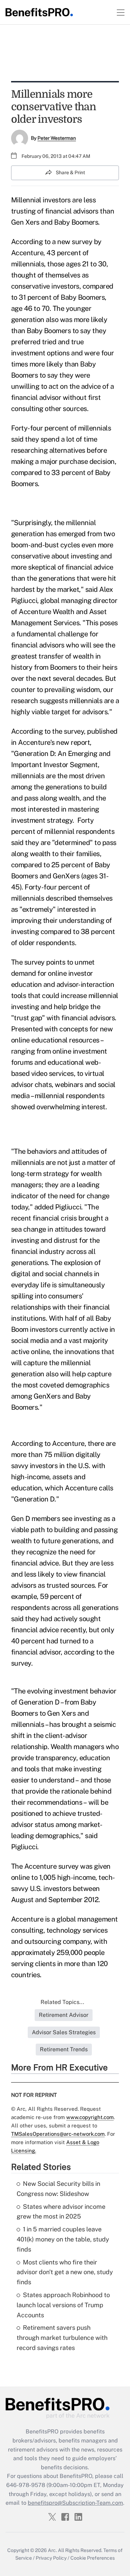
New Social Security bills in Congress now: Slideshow (58, 2189)
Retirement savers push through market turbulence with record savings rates (62, 2338)
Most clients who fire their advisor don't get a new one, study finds (65, 2272)
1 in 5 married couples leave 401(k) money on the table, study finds (63, 2239)
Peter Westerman (57, 138)
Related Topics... (62, 2002)
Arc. (52, 2550)
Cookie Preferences (93, 2558)
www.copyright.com (90, 2117)
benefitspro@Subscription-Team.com (75, 2503)
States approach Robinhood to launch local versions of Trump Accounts (63, 2305)
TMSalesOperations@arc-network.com (58, 2134)
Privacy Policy (51, 2558)
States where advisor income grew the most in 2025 (61, 2212)
